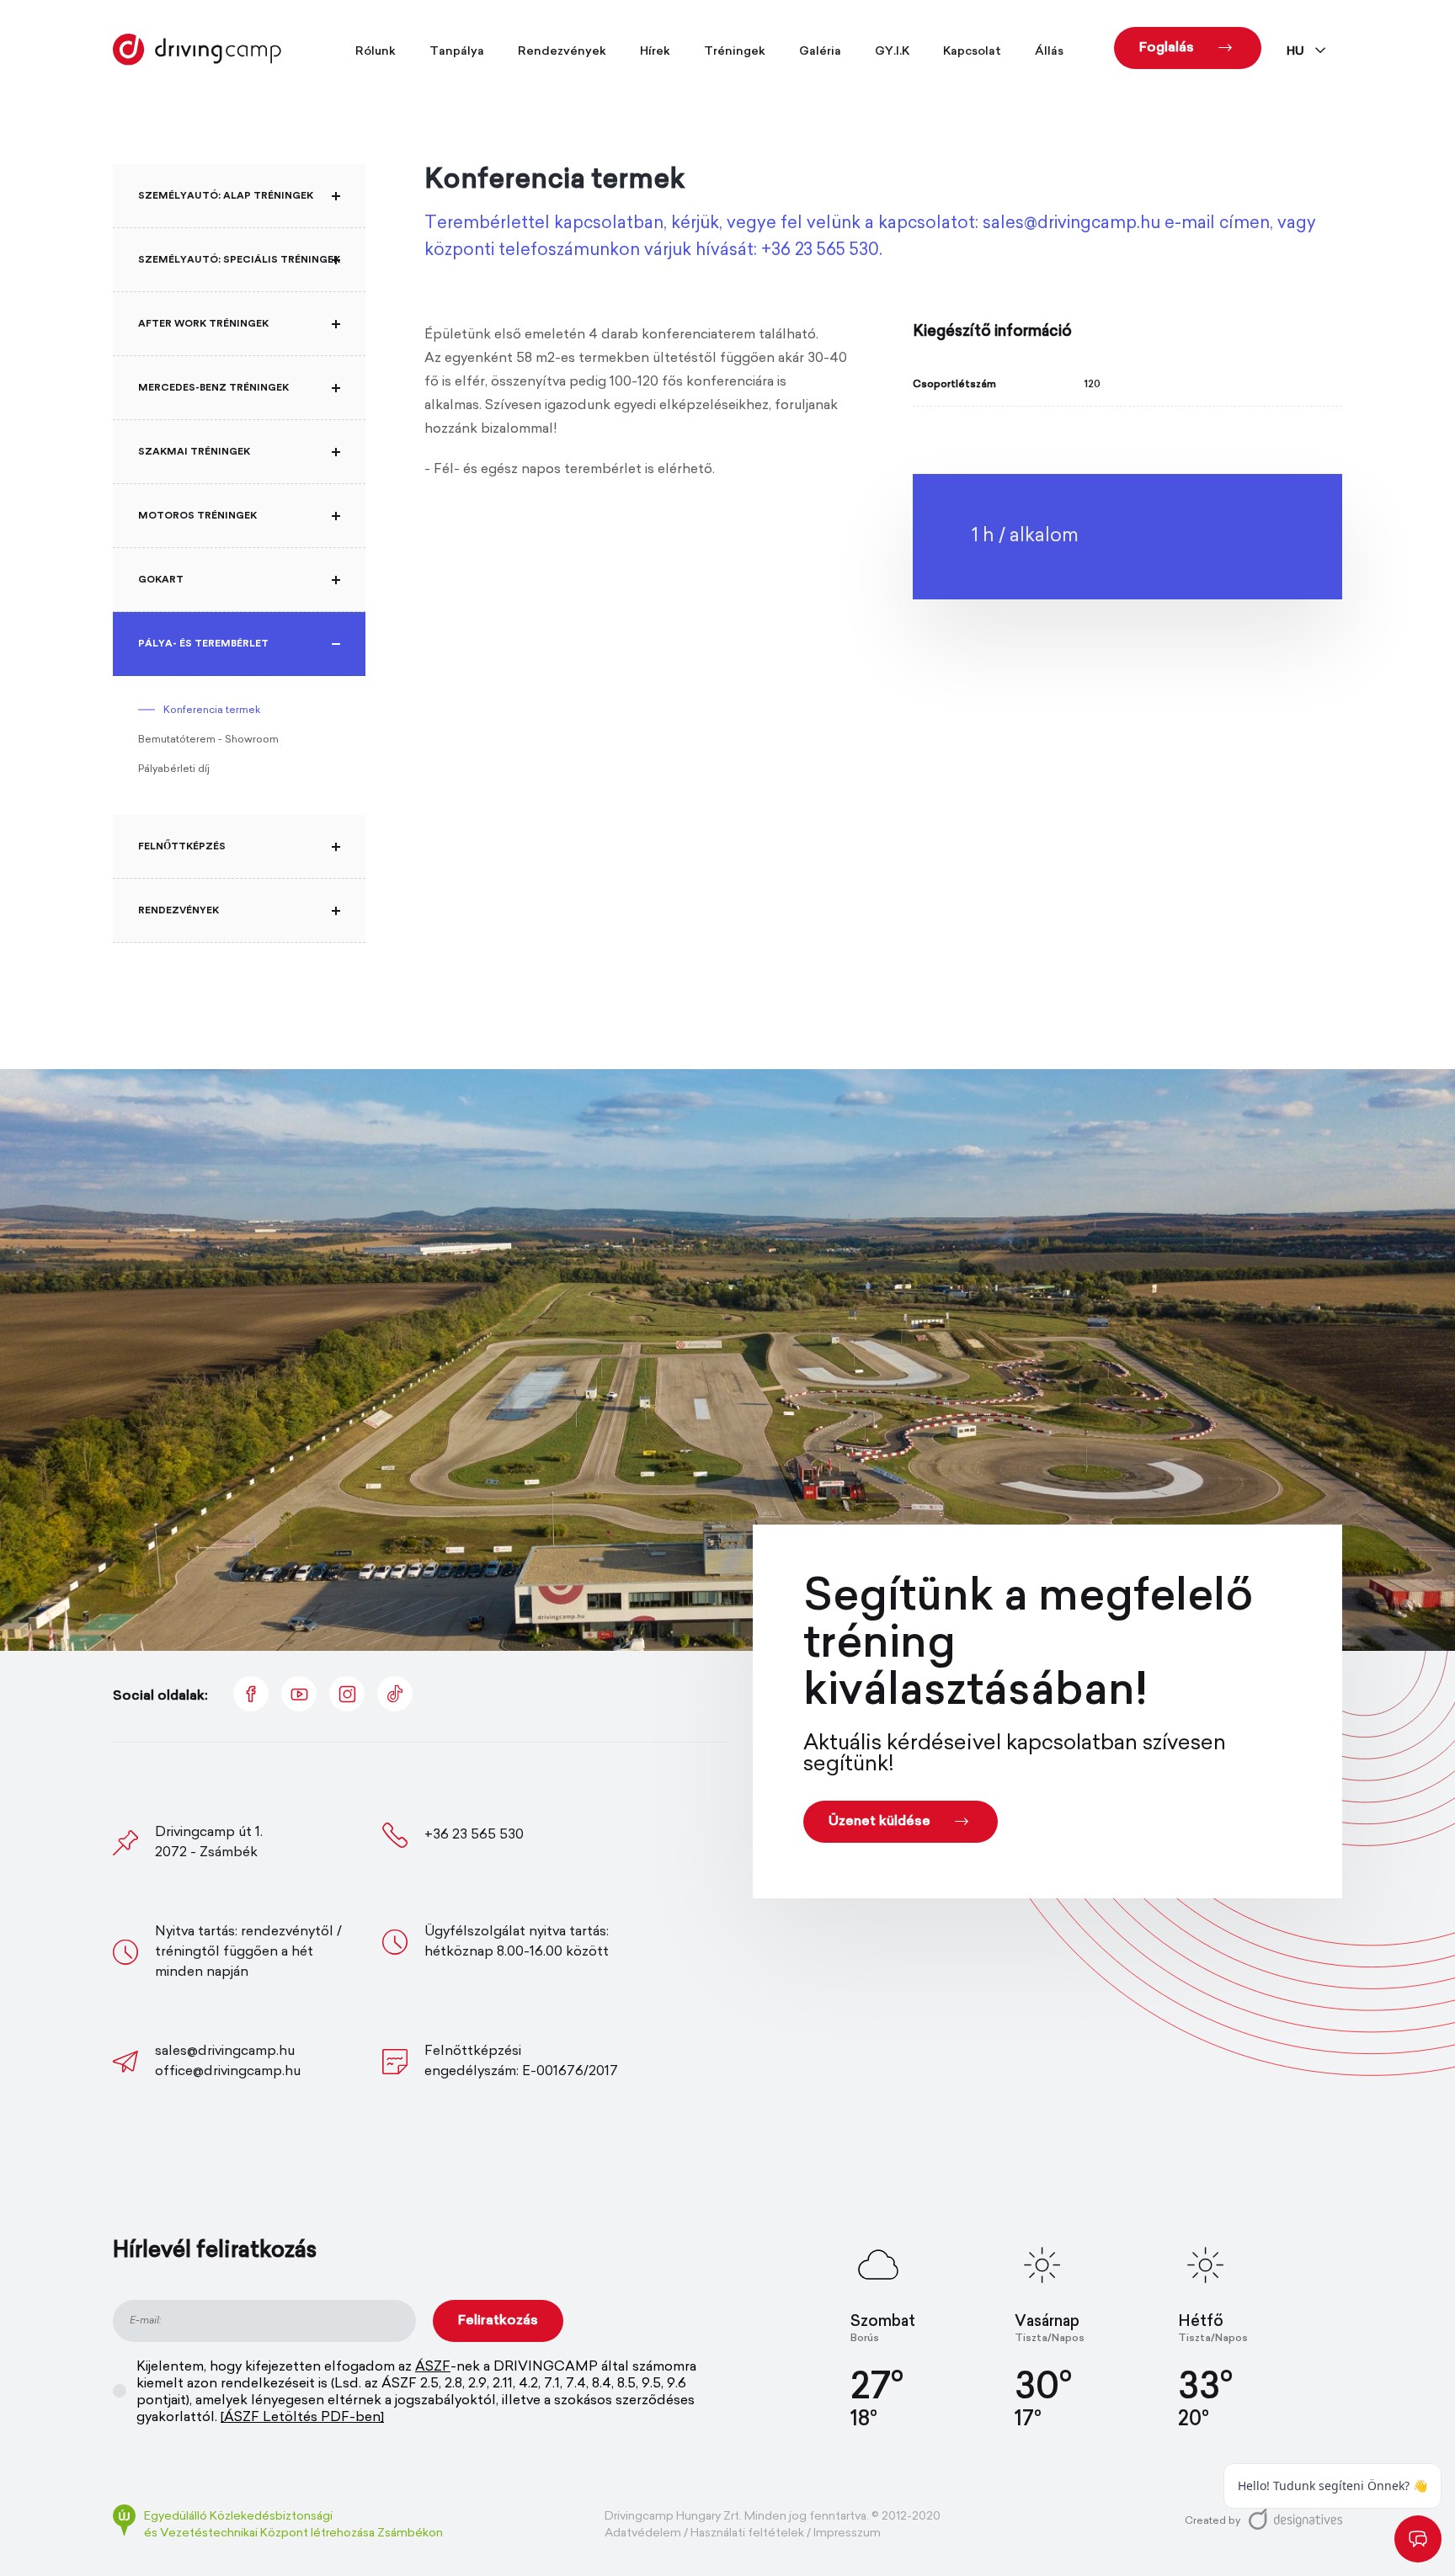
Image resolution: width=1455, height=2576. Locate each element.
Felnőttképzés (182, 846)
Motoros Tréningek (197, 515)
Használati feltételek (747, 2533)
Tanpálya (457, 52)
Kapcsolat (972, 52)
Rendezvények (562, 52)
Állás (1049, 52)
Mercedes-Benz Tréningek (213, 387)
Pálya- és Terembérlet (203, 643)
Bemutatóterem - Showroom (208, 740)
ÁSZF (433, 2367)
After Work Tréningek (203, 323)
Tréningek (735, 52)
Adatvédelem (643, 2533)
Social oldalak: (160, 1696)
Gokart (161, 579)
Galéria (820, 52)
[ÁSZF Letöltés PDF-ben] (302, 2418)
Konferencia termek (212, 711)
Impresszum (847, 2533)
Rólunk (376, 52)
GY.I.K (892, 52)
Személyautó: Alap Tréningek (226, 195)
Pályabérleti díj (174, 769)
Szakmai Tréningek (194, 451)
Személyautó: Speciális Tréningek (239, 259)
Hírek (655, 52)
